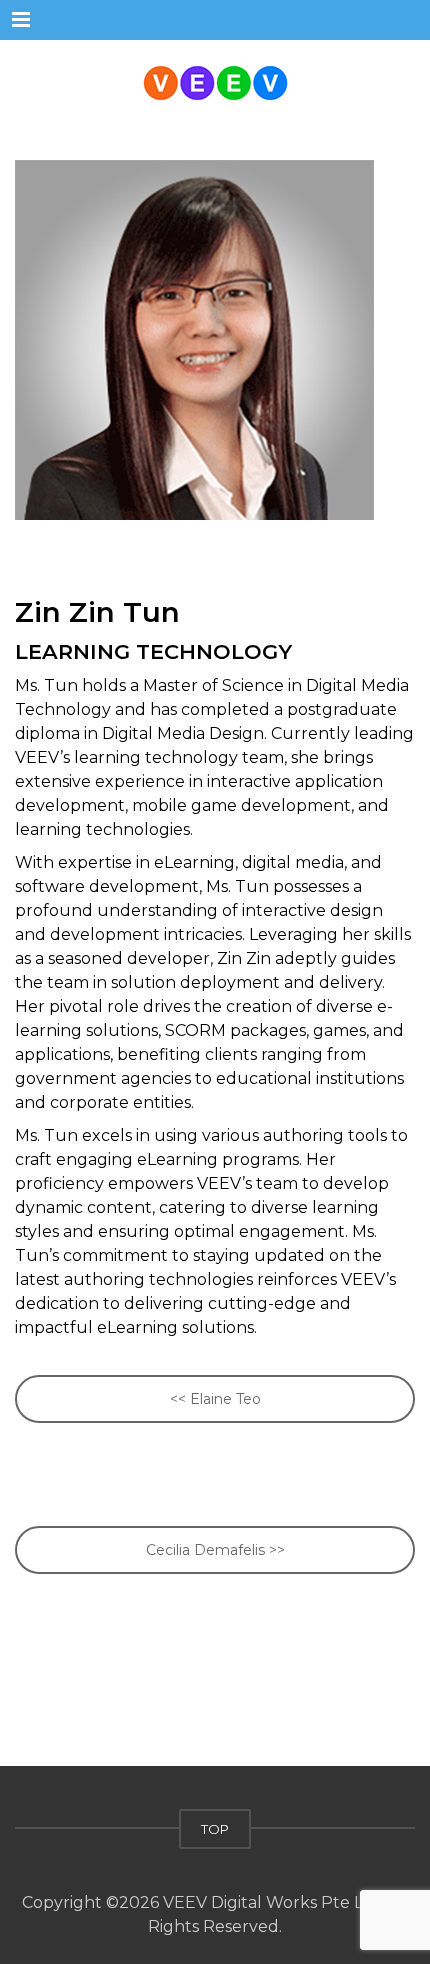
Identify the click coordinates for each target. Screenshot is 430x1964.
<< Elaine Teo (215, 1399)
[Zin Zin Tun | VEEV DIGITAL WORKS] (215, 80)
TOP (215, 1829)
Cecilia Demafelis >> (215, 1550)
